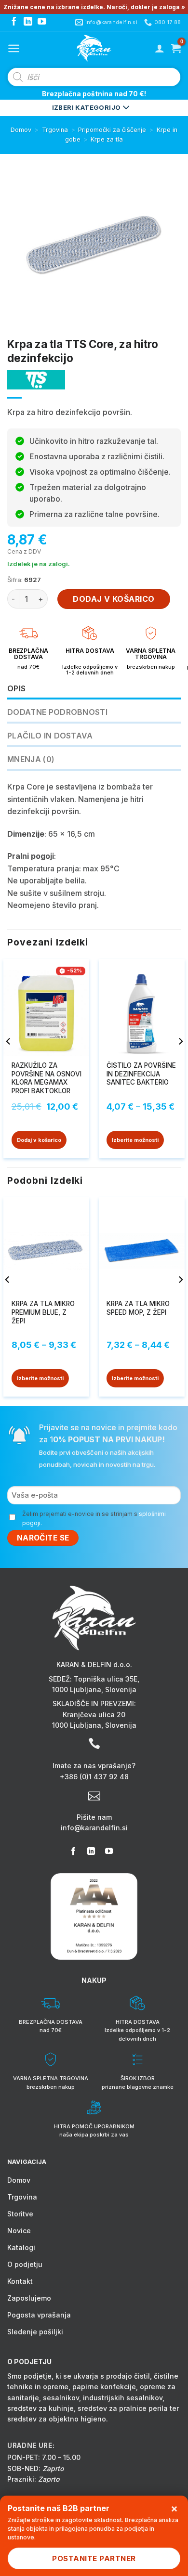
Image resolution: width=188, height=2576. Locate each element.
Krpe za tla (107, 139)
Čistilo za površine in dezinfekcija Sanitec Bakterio (141, 1074)
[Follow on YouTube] (42, 22)
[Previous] (9, 1060)
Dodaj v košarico (114, 599)
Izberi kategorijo (87, 107)
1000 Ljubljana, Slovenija (94, 1689)
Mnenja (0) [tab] (31, 759)
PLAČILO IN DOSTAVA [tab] (50, 736)
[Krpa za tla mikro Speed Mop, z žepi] (142, 1248)
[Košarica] (176, 48)
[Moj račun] (160, 48)
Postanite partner (94, 2558)
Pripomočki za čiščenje (112, 130)
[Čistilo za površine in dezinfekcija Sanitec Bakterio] (142, 1009)
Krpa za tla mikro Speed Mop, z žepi (138, 1308)
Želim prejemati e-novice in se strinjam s (94, 1518)
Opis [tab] (16, 688)
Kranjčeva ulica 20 (94, 1715)
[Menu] (14, 48)
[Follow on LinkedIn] (28, 22)
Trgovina (55, 130)
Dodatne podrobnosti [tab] (57, 712)
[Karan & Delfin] (94, 48)
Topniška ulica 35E (106, 1679)
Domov (21, 130)
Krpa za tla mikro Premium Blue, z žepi (43, 1312)
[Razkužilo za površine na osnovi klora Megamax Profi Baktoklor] (46, 1009)
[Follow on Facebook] (14, 22)
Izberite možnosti (135, 1140)
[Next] (180, 1060)
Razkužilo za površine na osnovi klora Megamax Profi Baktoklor (47, 1078)
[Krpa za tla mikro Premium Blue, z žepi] (46, 1248)
